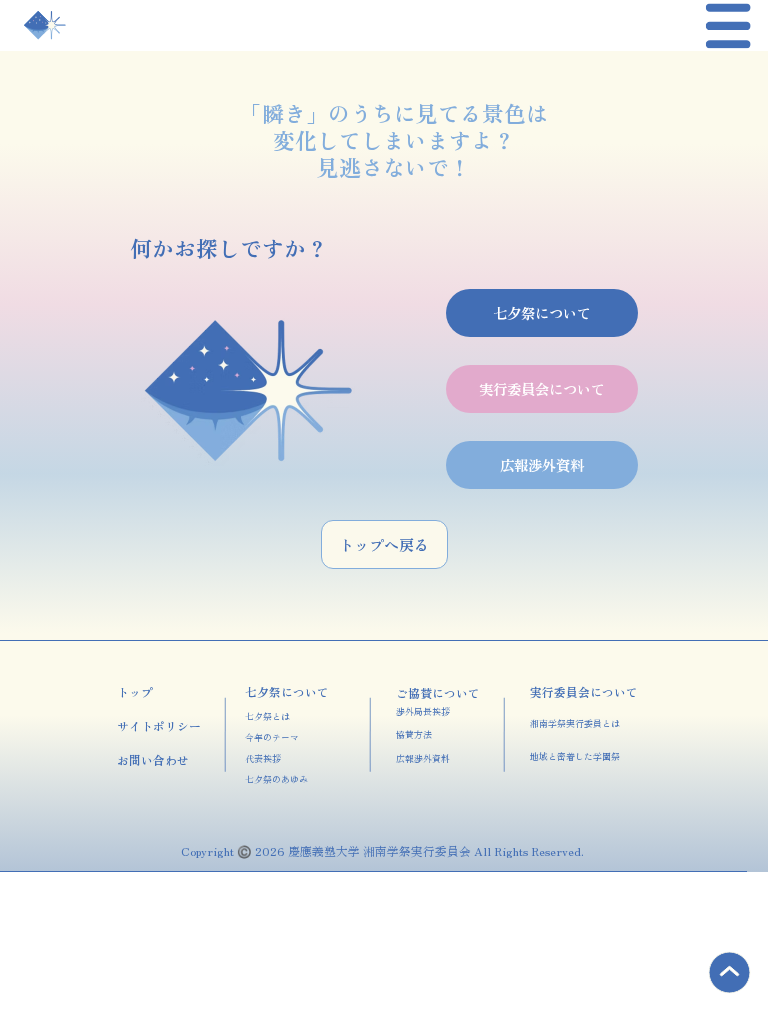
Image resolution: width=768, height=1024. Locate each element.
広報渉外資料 (423, 758)
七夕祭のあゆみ (276, 779)
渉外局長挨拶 (423, 711)
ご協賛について (438, 692)
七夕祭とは (267, 716)
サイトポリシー (159, 725)
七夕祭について (287, 691)
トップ (135, 691)
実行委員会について (584, 691)
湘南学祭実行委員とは (575, 723)
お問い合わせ (153, 759)
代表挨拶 (263, 758)
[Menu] (730, 26)
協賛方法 (414, 734)
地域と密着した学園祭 (575, 756)
